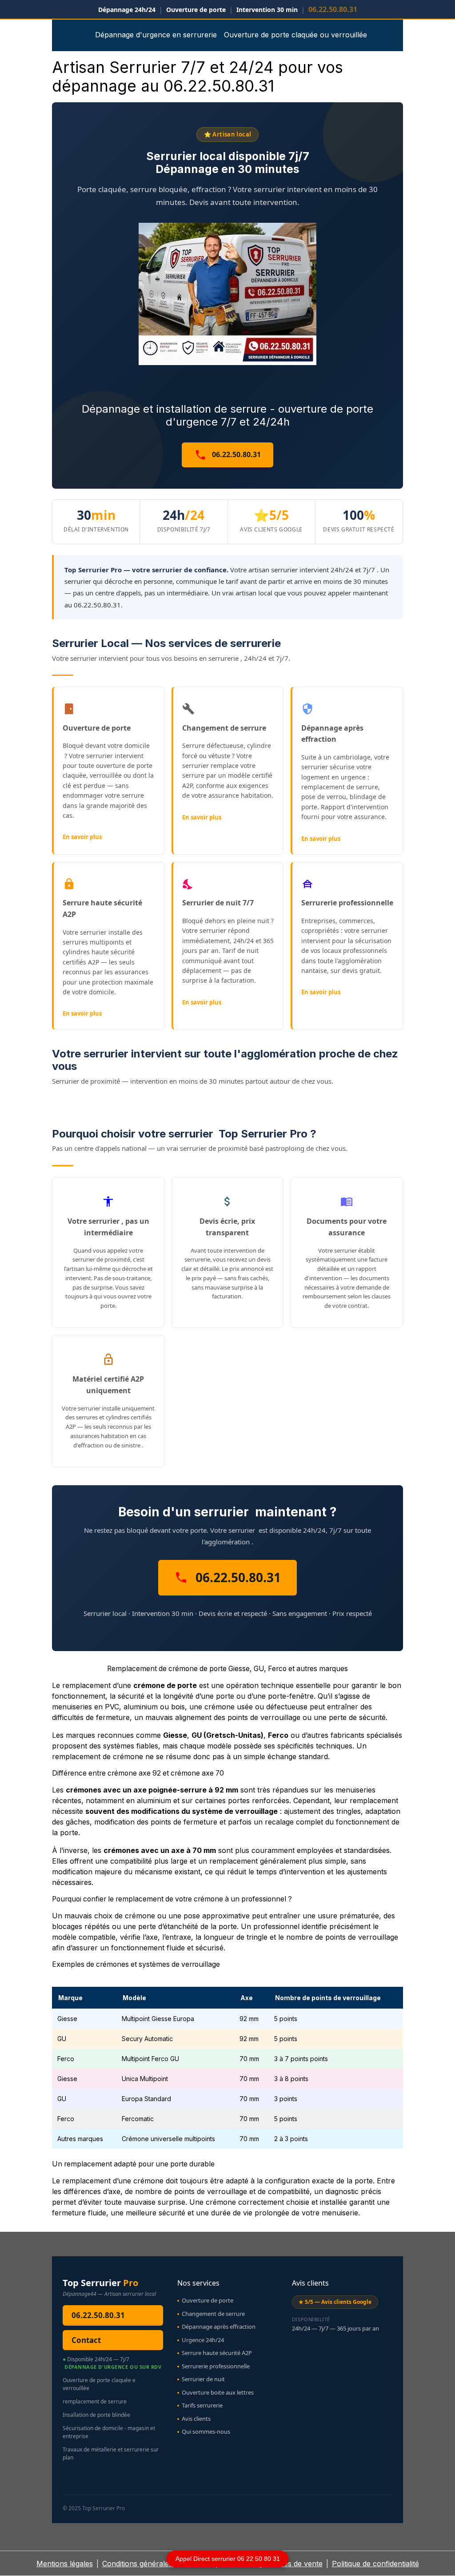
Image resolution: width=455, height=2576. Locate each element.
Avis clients (196, 2419)
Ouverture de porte (208, 2300)
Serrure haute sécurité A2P (217, 2353)
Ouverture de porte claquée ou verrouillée (295, 35)
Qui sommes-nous (206, 2431)
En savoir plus (82, 837)
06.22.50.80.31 (235, 454)
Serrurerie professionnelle (216, 2366)
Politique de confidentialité (375, 2564)
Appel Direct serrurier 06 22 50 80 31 (228, 2559)
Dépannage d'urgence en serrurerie (156, 35)
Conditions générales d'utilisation (157, 2564)
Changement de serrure (213, 2314)
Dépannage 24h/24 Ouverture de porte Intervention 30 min (228, 9)
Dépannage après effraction (219, 2327)
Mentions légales (65, 2564)
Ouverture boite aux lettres (218, 2392)
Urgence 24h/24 (203, 2340)
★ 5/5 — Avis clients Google (335, 2302)
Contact (86, 2340)
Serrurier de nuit (203, 2379)
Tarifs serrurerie (202, 2405)
